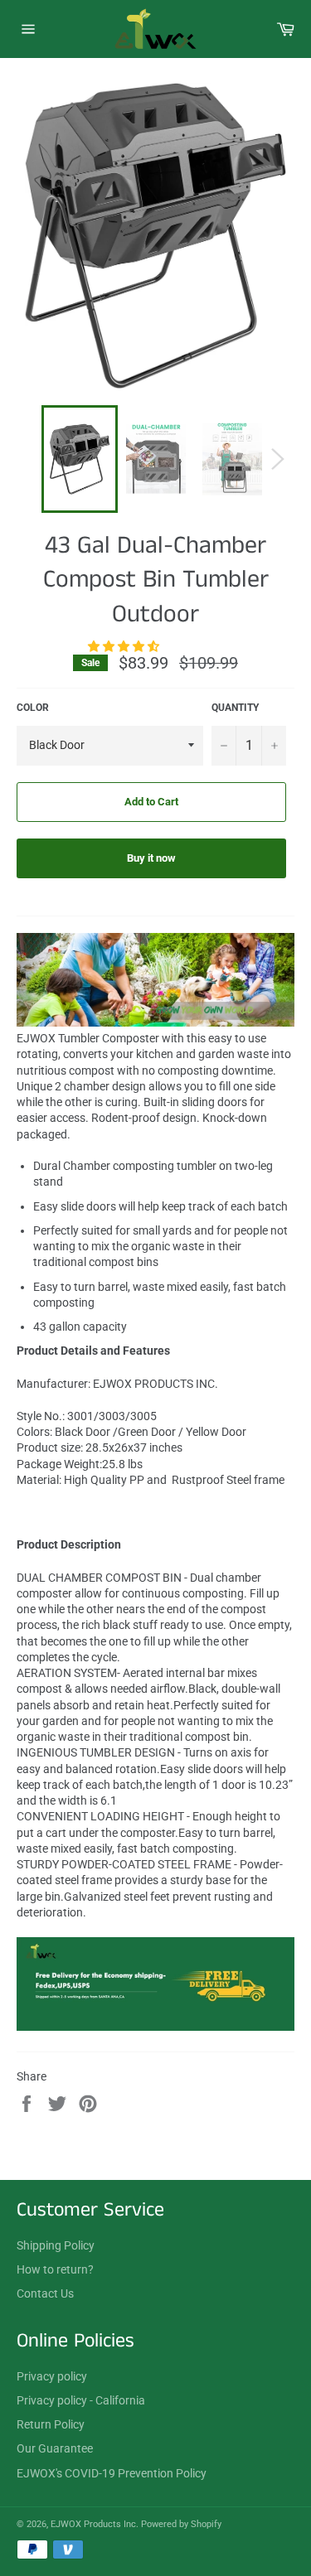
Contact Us (45, 2293)
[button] (125, 646)
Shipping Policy (56, 2245)
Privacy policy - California (81, 2400)
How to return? (55, 2269)
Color (33, 708)
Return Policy (51, 2424)
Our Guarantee (55, 2448)
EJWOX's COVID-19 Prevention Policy (112, 2473)
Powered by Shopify (181, 2524)
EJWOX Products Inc (93, 2524)
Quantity (235, 708)
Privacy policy (52, 2376)
